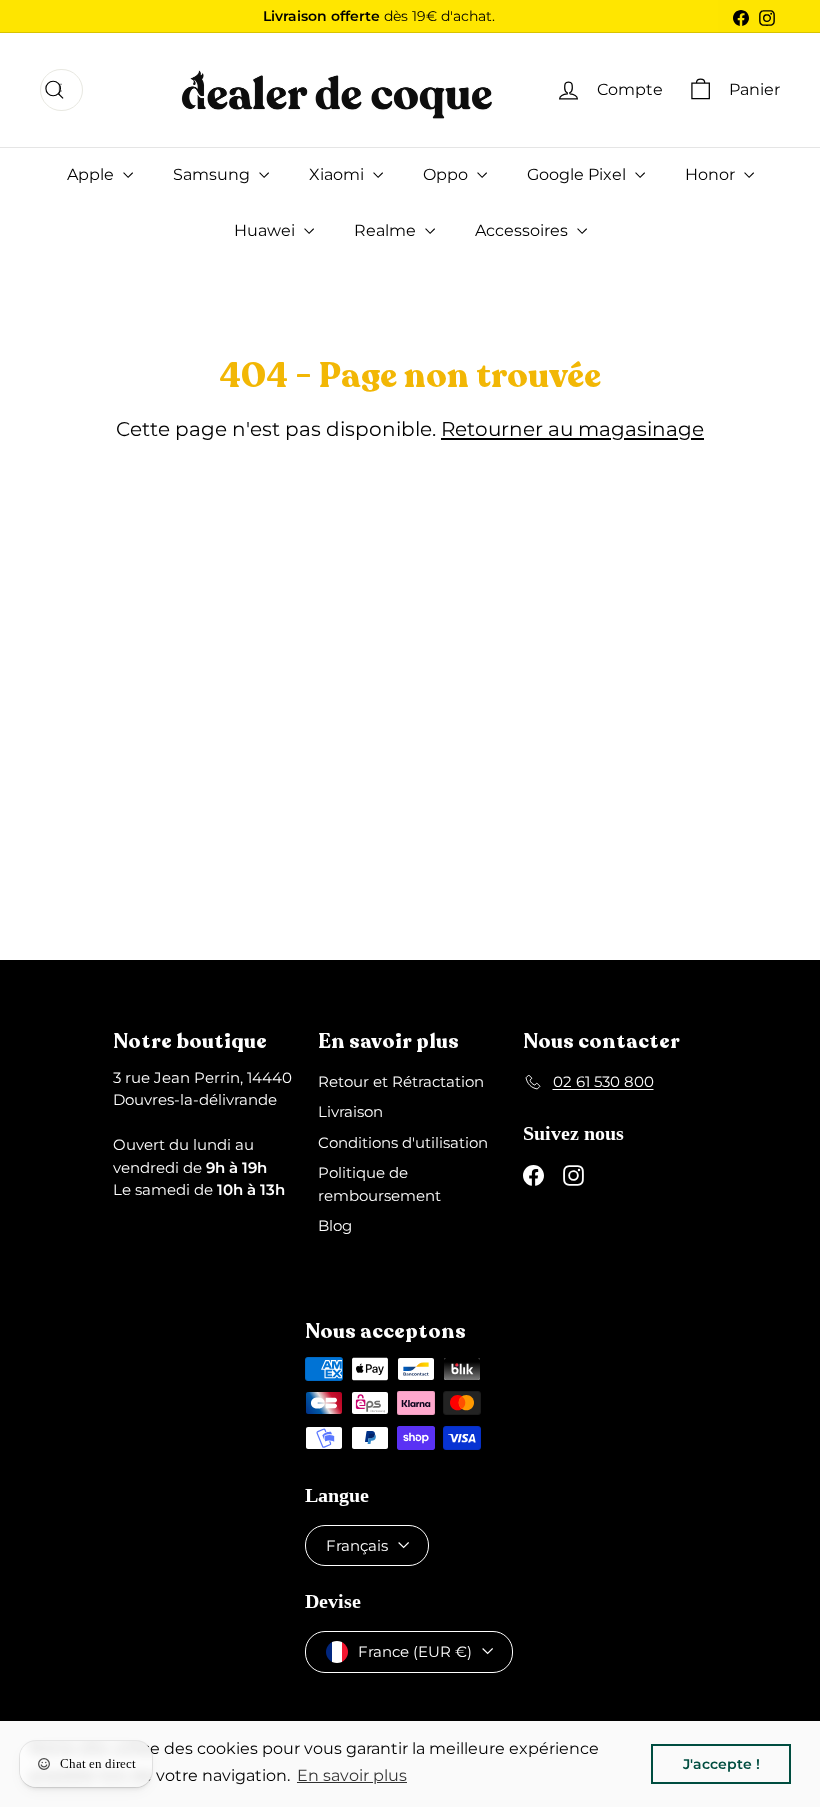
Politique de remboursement (379, 1184)
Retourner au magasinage (572, 429)
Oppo (447, 174)
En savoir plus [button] (352, 1775)
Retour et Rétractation (401, 1081)
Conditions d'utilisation (403, 1142)
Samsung (213, 174)
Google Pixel (578, 174)
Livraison (350, 1111)
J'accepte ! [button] (721, 1764)
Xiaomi (338, 174)
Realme (387, 230)
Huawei (266, 230)
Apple (92, 174)
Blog (335, 1225)
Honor (712, 174)
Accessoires (523, 230)
